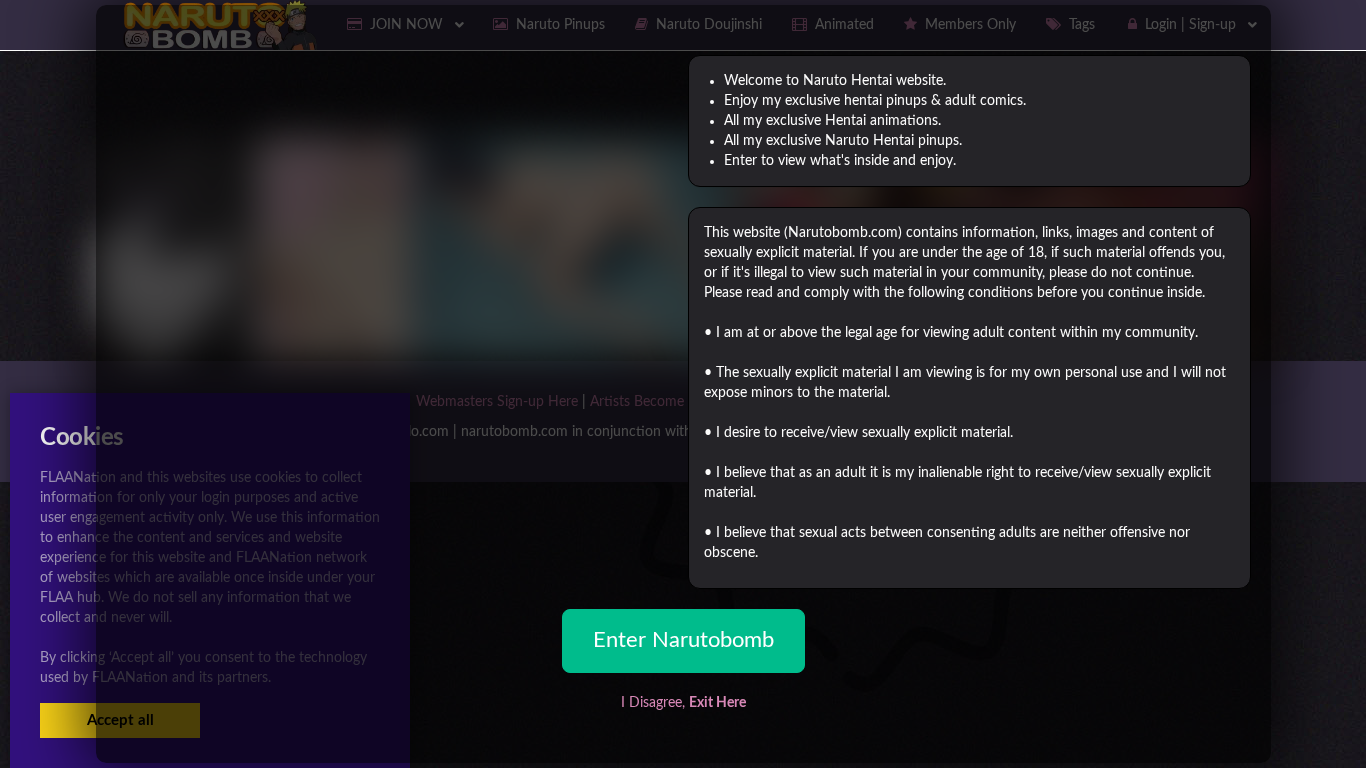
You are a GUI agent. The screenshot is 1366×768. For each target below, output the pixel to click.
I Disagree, (683, 703)
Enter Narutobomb (683, 640)
